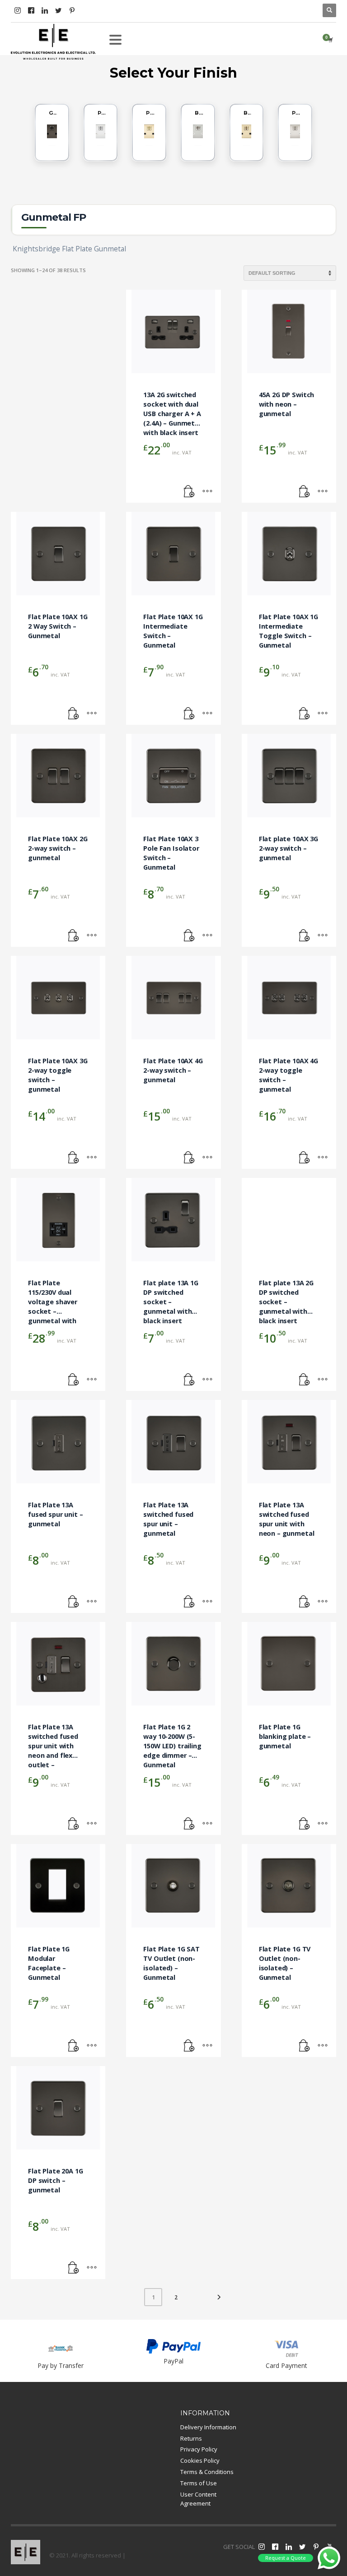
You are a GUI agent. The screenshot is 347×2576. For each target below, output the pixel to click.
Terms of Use (199, 2483)
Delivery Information (208, 2427)
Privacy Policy (199, 2449)
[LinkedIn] (45, 10)
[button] (189, 491)
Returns (191, 2438)
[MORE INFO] (207, 491)
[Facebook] (31, 10)
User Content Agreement (198, 2499)
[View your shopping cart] (330, 40)
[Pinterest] (72, 10)
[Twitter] (58, 10)
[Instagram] (18, 10)
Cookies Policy (200, 2460)
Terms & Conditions (207, 2472)
